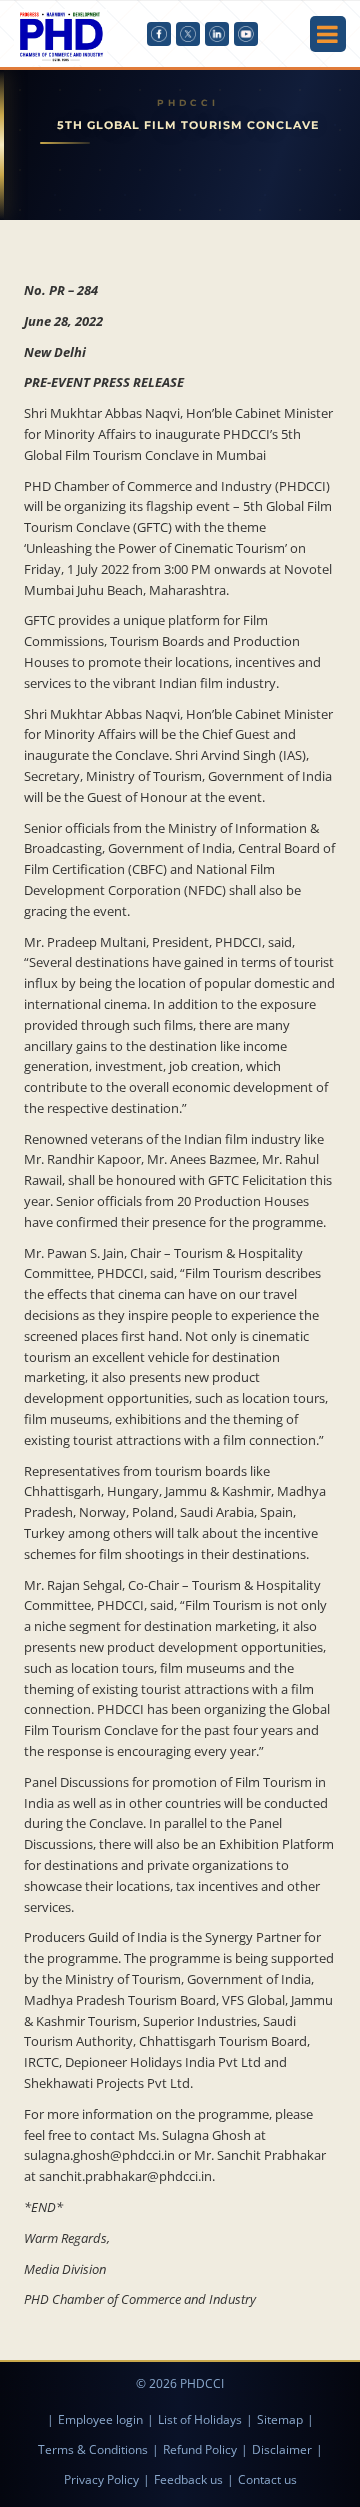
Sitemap (280, 2419)
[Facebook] (159, 34)
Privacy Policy (101, 2479)
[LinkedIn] (217, 34)
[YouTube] (246, 34)
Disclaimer (282, 2449)
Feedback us (188, 2479)
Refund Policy (200, 2449)
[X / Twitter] (188, 34)
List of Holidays (200, 2419)
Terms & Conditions (93, 2449)
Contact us (267, 2479)
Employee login (100, 2419)
